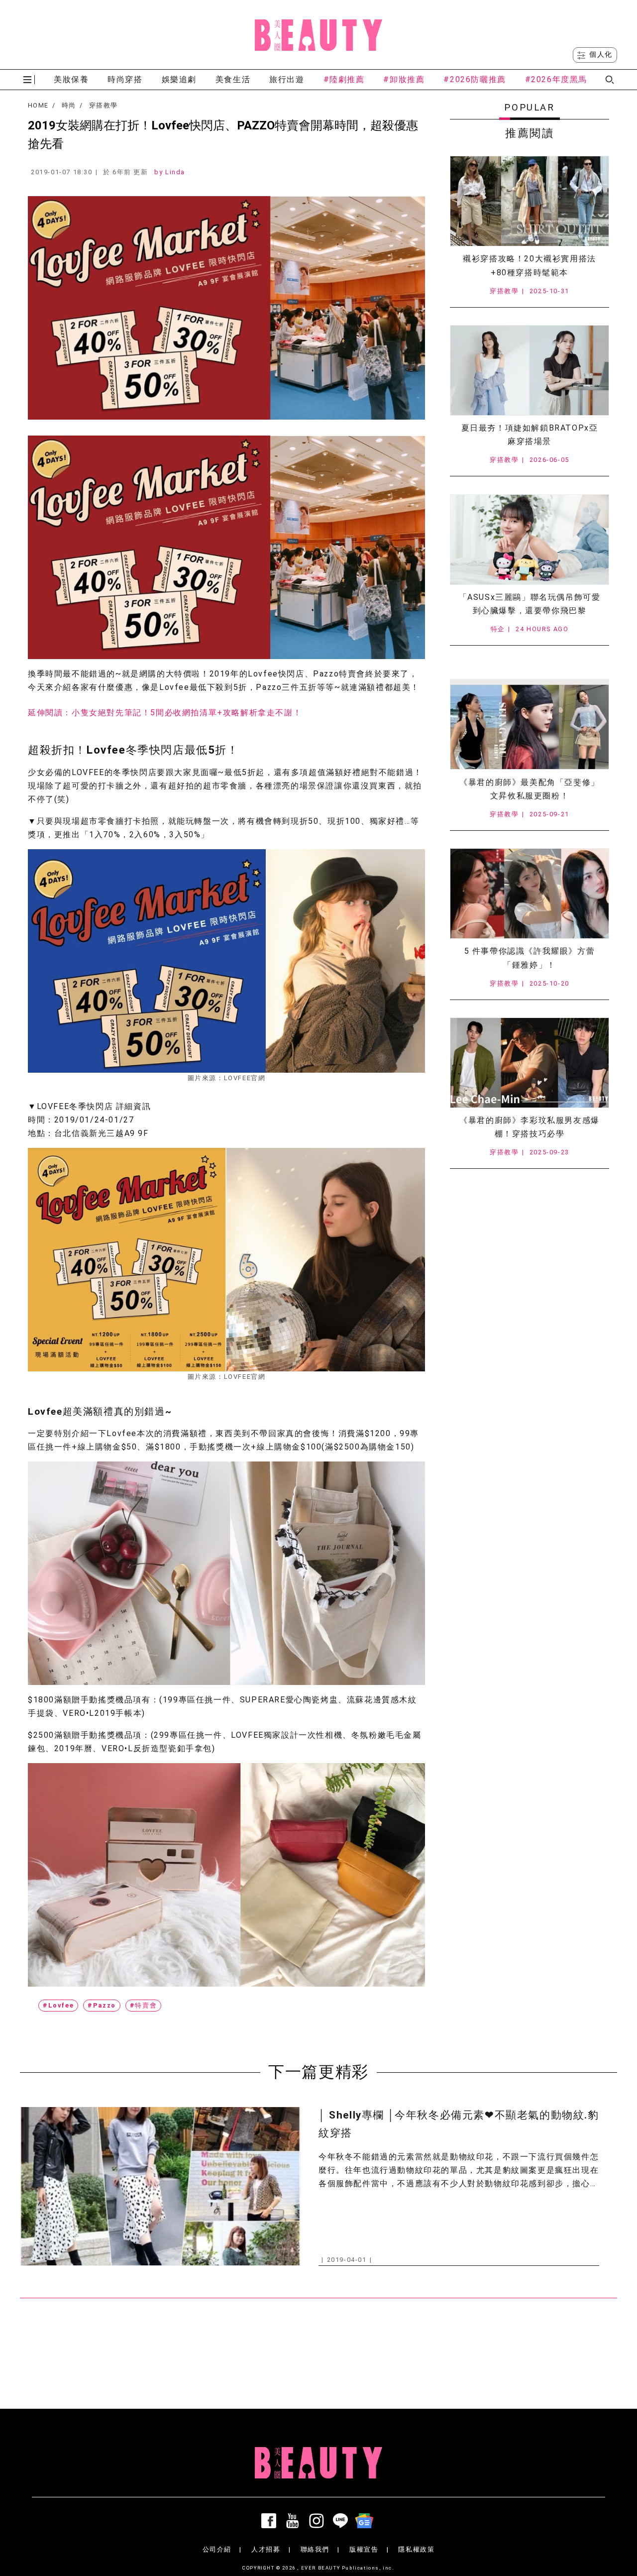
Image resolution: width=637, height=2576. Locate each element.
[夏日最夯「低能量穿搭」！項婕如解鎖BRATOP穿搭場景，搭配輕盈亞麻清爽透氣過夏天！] (530, 370)
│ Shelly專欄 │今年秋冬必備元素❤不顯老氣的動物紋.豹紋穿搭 (459, 2124)
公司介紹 (217, 2549)
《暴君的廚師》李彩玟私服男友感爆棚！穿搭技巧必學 (530, 1127)
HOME (38, 106)
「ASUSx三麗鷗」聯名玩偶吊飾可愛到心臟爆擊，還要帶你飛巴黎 (530, 604)
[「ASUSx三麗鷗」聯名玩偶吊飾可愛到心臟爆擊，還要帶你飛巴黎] (530, 540)
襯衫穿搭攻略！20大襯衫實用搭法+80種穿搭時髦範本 (530, 265)
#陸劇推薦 (344, 79)
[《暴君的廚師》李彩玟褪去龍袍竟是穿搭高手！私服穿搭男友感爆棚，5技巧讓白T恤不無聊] (530, 1063)
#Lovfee (58, 2005)
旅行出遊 (287, 79)
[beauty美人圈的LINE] (342, 2521)
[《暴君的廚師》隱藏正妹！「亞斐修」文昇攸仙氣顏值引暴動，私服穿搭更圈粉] (530, 724)
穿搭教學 (103, 106)
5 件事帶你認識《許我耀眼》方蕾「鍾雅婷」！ (530, 958)
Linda (175, 172)
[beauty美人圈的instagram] (318, 2521)
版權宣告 (364, 2549)
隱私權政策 (416, 2549)
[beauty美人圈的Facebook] (271, 2521)
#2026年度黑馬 (556, 79)
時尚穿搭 (125, 79)
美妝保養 (71, 79)
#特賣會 (143, 2005)
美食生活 (233, 79)
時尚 (69, 106)
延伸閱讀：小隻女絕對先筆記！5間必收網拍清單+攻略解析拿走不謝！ (165, 713)
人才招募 (266, 2549)
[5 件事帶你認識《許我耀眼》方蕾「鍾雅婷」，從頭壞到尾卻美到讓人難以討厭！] (530, 894)
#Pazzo (102, 2005)
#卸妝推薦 (404, 79)
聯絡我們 (315, 2549)
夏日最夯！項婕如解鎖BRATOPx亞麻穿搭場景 (530, 435)
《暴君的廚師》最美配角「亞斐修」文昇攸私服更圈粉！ (530, 789)
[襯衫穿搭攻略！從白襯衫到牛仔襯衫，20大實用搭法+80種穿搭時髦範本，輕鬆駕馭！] (530, 201)
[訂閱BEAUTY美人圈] (366, 2521)
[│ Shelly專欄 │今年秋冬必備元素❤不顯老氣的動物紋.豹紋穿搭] (160, 2186)
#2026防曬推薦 (475, 79)
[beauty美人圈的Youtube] (295, 2521)
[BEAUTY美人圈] (318, 35)
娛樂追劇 (179, 79)
